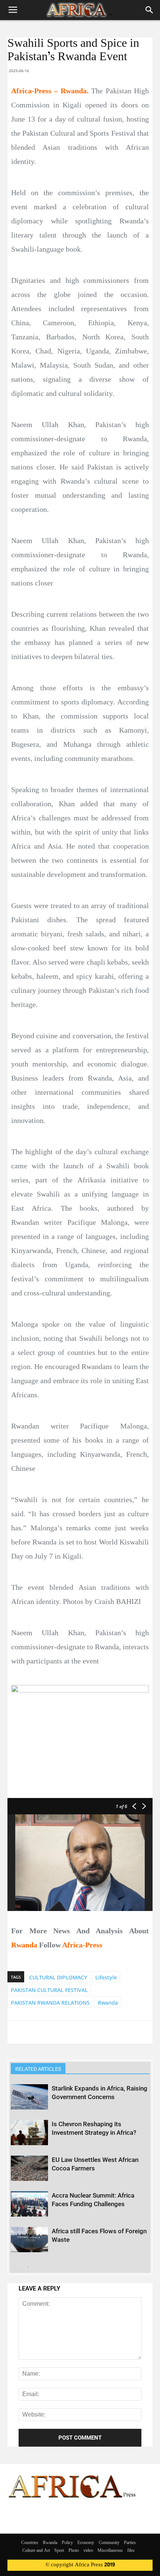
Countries (30, 2543)
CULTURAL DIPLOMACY (58, 1977)
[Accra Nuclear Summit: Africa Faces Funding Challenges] (29, 2204)
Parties (130, 2543)
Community (109, 2543)
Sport (59, 2551)
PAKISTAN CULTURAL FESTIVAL (49, 1990)
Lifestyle (106, 1977)
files (131, 2551)
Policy (67, 2543)
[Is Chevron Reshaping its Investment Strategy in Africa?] (29, 2133)
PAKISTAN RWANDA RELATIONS (50, 2003)
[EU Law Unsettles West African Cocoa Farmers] (29, 2168)
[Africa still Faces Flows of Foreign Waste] (29, 2240)
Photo (74, 2551)
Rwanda (108, 2003)
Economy (86, 2543)
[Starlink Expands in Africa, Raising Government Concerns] (29, 2097)
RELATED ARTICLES (38, 2069)
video (88, 2551)
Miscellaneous (110, 2551)
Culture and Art (36, 2551)
